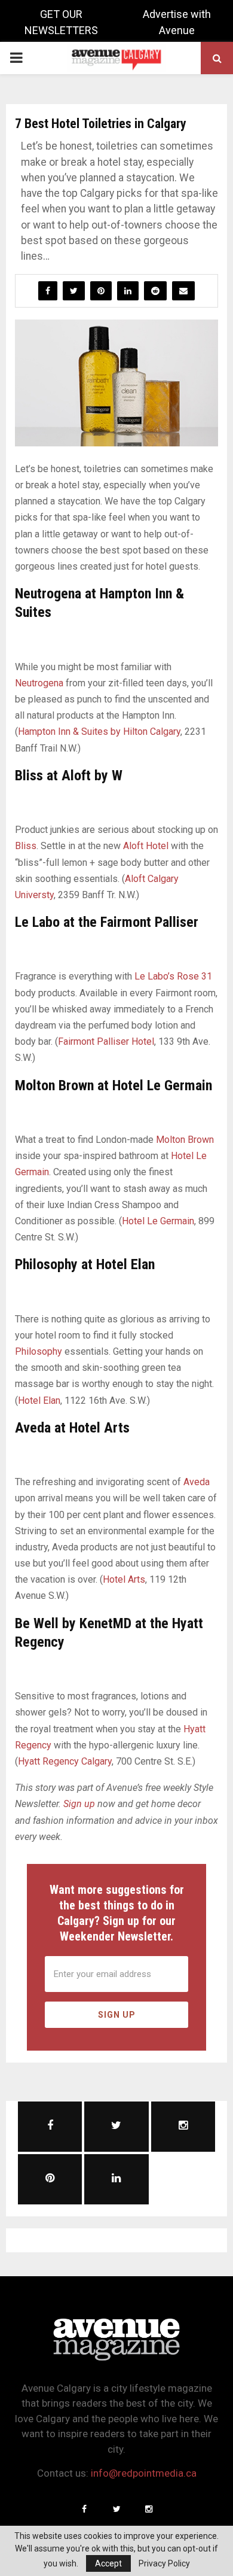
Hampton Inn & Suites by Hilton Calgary (99, 732)
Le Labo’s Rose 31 (173, 976)
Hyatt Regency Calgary (65, 1761)
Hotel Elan (39, 1400)
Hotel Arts (124, 1579)
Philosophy (39, 1351)
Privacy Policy (164, 2563)
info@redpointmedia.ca (144, 2473)
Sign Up (117, 2015)
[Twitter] (116, 2509)
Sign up (79, 1804)
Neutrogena (39, 683)
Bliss (26, 846)
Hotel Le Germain (158, 1221)
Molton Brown (185, 1140)
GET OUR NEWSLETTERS (61, 22)
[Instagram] (149, 2509)
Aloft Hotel (146, 846)
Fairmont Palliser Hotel (106, 1041)
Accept (108, 2563)
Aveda (197, 1482)
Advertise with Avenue (177, 22)
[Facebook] (84, 2509)
